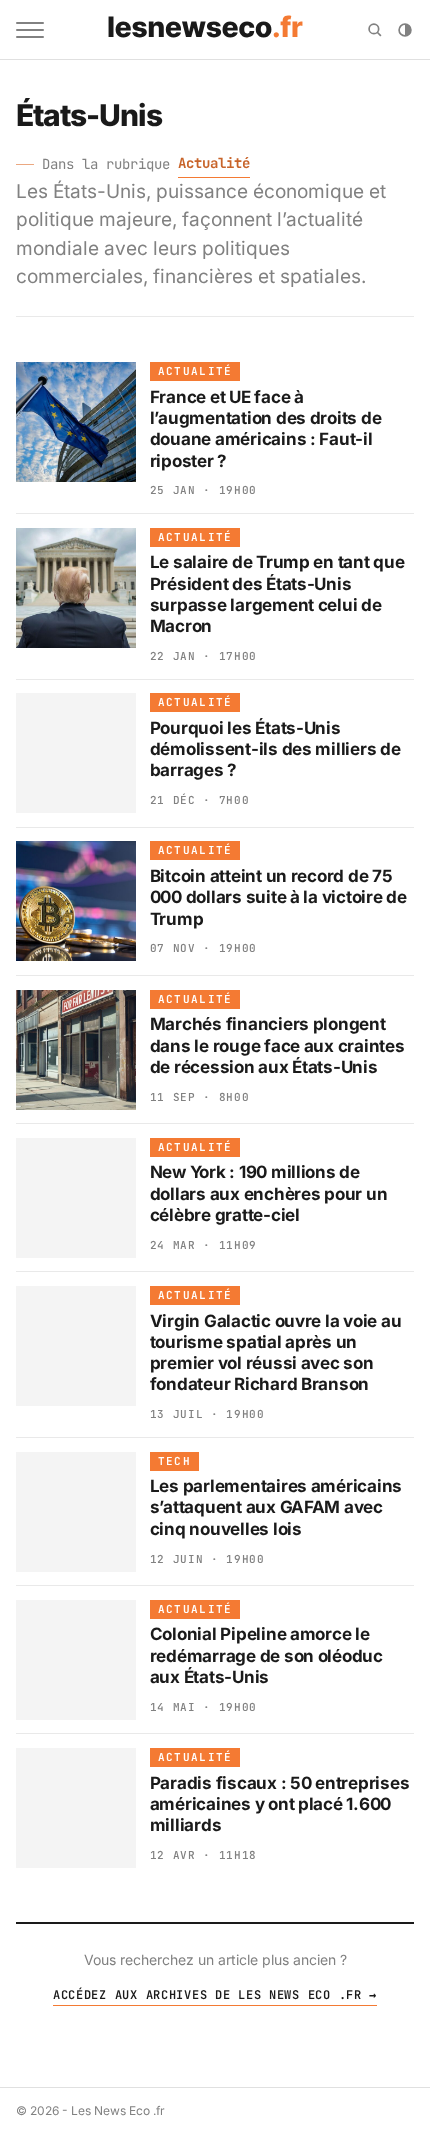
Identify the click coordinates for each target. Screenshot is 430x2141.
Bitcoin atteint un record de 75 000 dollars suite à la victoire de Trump (278, 897)
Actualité (214, 163)
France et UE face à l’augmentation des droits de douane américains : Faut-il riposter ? (266, 429)
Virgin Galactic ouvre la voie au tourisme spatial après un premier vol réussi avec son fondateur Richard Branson (276, 1353)
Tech (174, 1461)
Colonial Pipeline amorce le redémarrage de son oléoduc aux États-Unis (266, 1655)
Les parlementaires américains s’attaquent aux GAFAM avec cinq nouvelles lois (276, 1507)
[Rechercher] (375, 30)
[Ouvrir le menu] (30, 30)
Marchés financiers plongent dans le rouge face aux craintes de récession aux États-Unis (277, 1045)
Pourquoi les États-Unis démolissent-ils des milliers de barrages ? (275, 749)
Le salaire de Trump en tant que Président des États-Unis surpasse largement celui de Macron (277, 594)
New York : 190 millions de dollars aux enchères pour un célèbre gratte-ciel (269, 1193)
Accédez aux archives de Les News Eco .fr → (215, 1995)
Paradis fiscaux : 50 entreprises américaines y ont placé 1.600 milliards (280, 1804)
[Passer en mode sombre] (405, 30)
